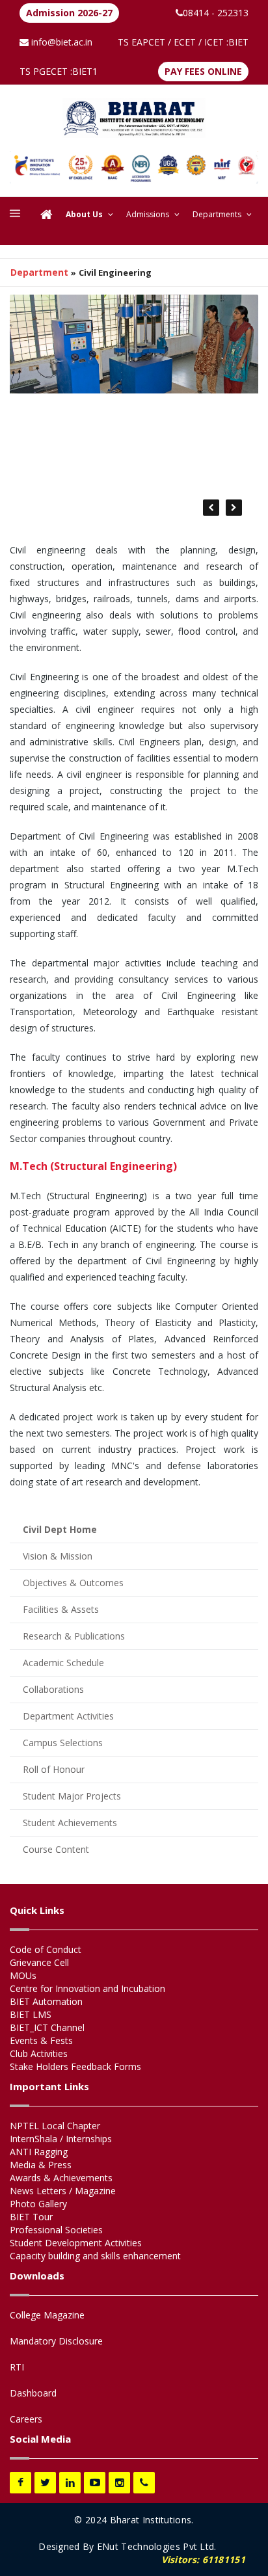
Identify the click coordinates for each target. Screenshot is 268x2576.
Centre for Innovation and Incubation (87, 1988)
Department (39, 272)
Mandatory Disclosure (56, 2341)
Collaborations (53, 1689)
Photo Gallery (38, 2204)
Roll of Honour (54, 1769)
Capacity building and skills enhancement (95, 2256)
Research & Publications (74, 1636)
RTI (17, 2367)
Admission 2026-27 (69, 13)
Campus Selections (63, 1743)
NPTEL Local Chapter (55, 2126)
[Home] (47, 215)
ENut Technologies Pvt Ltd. (157, 2546)
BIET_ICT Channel (47, 2027)
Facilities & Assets (61, 1609)
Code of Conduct (46, 1949)
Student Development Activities (76, 2243)
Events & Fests (41, 2040)
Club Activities (39, 2053)
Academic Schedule (63, 1663)
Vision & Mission (58, 1556)
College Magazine (47, 2315)
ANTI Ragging (39, 2152)
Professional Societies (56, 2230)
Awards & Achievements (61, 2178)
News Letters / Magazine (63, 2191)
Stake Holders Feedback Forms (75, 2066)
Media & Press (41, 2165)
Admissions (148, 214)
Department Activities (68, 1716)
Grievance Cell (39, 1962)
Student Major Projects (72, 1796)
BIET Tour (31, 2217)
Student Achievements (70, 1823)
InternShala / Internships (61, 2139)
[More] (15, 215)
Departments (217, 214)
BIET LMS (31, 2014)
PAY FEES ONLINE (203, 71)
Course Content (56, 1849)
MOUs (23, 1975)
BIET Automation (46, 2001)
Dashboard (33, 2393)
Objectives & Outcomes (73, 1583)
